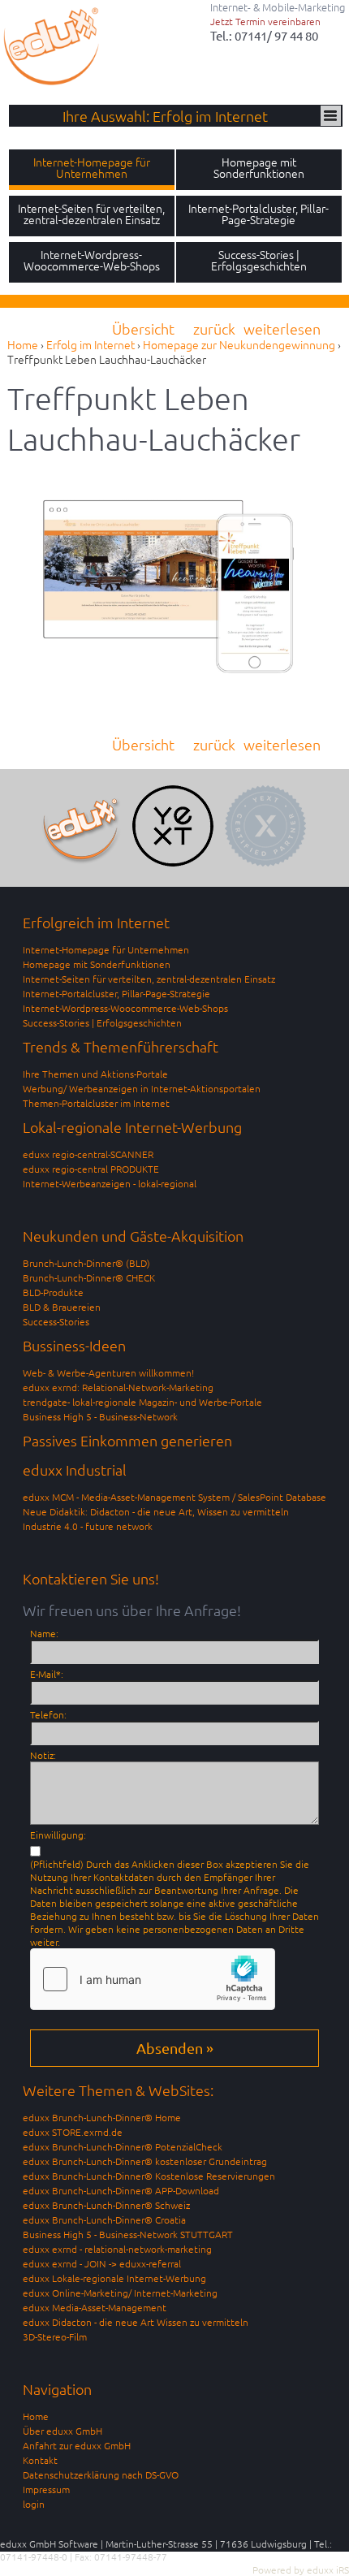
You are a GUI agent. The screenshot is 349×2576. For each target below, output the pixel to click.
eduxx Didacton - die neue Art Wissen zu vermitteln (136, 2322)
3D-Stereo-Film (55, 2336)
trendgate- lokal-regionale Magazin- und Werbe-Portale (142, 1402)
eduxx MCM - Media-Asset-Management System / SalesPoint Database (174, 1497)
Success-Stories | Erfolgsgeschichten (102, 1022)
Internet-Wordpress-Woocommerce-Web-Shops (125, 1008)
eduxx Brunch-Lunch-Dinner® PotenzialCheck (123, 2146)
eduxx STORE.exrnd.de (73, 2132)
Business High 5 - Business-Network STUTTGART (128, 2234)
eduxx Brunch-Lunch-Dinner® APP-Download (121, 2190)
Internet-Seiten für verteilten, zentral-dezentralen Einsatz (149, 979)
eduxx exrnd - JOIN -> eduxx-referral (102, 2263)
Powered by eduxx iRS (301, 2570)
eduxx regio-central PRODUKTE (91, 1169)
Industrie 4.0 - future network (88, 1526)
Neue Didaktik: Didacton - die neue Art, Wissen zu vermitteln (156, 1511)
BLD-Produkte (53, 1292)
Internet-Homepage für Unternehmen (106, 949)
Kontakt (40, 2460)
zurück (214, 328)
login (34, 2504)
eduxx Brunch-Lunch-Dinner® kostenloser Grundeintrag (145, 2161)
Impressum (46, 2489)
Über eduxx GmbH (62, 2431)
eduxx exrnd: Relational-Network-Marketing (118, 1387)
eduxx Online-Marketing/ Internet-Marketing (120, 2293)
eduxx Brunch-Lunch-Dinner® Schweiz (106, 2205)
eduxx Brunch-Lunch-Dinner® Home (102, 2117)
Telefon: (48, 1714)
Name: (44, 1633)
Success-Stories (56, 1321)
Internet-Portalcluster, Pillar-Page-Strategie (116, 993)
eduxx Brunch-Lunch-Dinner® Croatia (104, 2219)
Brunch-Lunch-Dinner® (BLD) (86, 1263)
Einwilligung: (58, 1835)
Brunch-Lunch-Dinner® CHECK (89, 1277)
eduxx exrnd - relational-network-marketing (117, 2249)
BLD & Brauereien (62, 1307)
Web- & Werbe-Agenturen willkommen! (108, 1372)
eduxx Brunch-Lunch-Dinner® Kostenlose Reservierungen (149, 2176)
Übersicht (143, 328)
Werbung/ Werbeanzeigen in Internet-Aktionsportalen (142, 1088)
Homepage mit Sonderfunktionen (97, 964)
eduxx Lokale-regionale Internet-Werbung (114, 2278)
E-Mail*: (47, 1674)
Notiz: (43, 1755)
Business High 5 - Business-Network (100, 1416)
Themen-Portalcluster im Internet (96, 1103)
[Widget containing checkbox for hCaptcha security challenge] (153, 1979)
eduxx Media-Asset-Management (95, 2307)
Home (36, 2416)
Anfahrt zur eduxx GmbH (77, 2445)
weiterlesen (282, 328)
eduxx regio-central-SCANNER (88, 1154)
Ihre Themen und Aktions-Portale (95, 1074)
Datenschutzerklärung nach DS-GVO (101, 2474)
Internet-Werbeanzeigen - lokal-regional (110, 1183)
